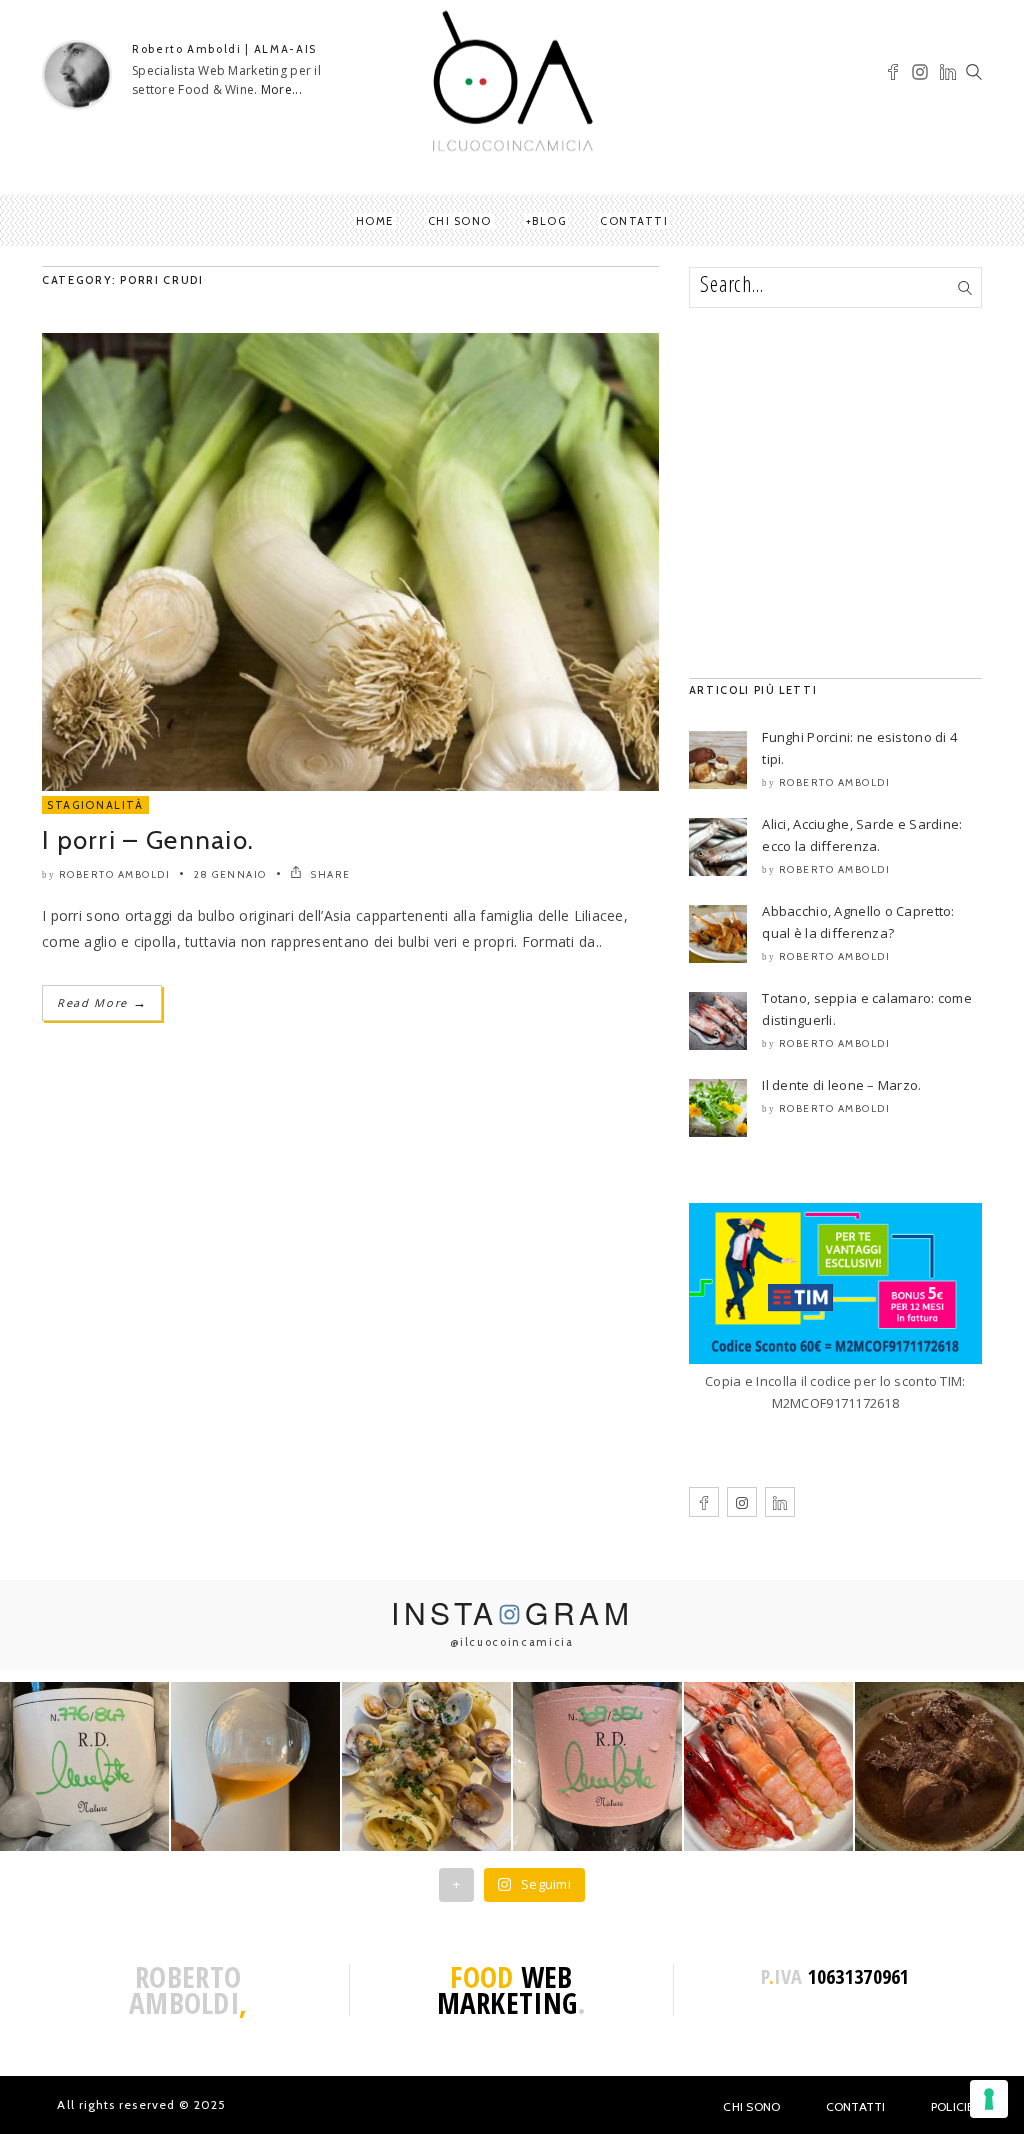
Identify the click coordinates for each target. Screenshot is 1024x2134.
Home (375, 221)
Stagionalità (95, 805)
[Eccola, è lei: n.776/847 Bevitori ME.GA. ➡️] (84, 1766)
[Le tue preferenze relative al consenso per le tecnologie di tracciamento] (989, 2099)
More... (281, 89)
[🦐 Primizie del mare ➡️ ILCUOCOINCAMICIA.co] (768, 1766)
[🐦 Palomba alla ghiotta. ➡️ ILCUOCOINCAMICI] (939, 1766)
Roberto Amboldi (115, 874)
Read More (102, 1002)
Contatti (634, 221)
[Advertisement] (835, 493)
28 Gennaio (230, 874)
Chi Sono (751, 2106)
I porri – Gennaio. (148, 840)
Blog (549, 221)
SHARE (329, 874)
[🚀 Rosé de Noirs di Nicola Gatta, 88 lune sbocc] (597, 1766)
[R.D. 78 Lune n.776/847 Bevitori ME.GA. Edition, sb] (255, 1766)
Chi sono (460, 221)
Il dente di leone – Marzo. (841, 1085)
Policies (956, 2106)
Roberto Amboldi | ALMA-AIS (224, 49)
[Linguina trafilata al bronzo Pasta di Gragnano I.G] (426, 1766)
